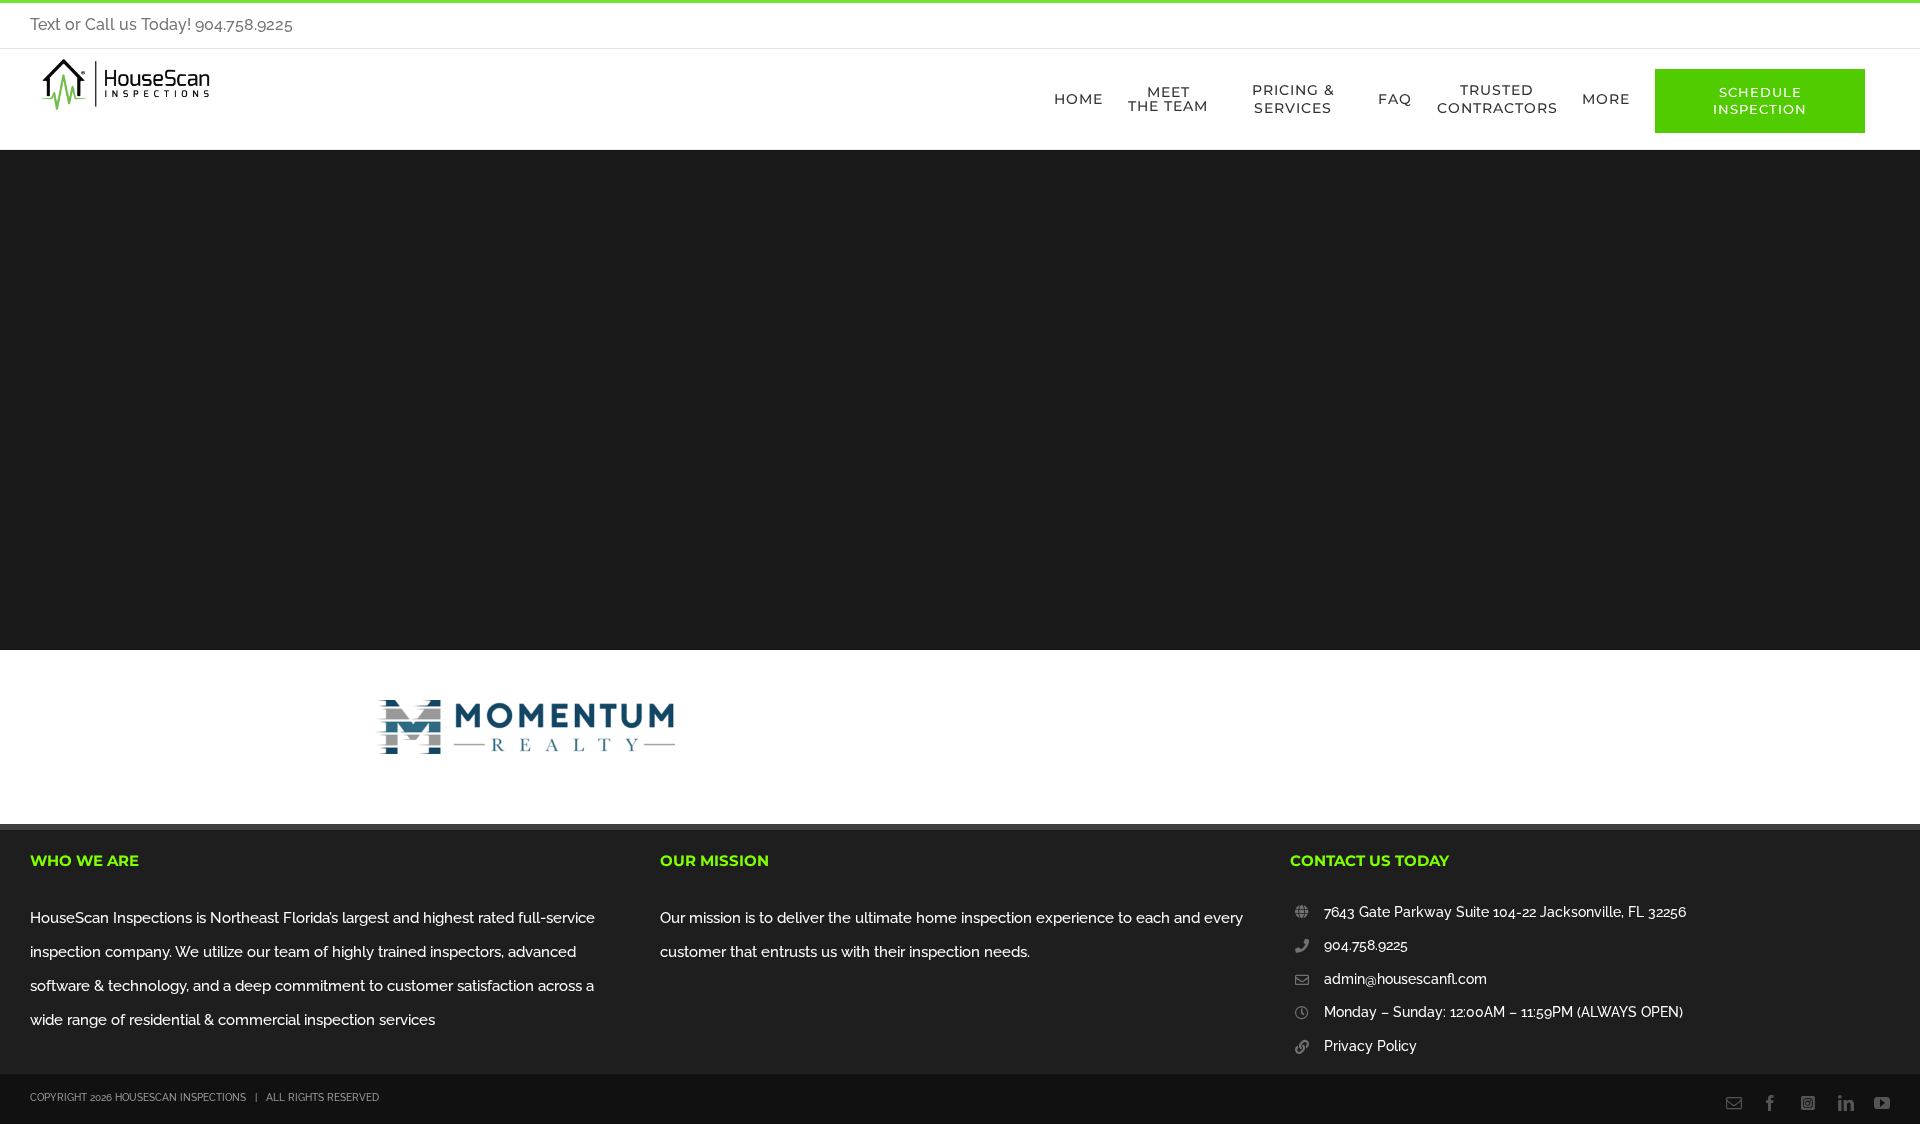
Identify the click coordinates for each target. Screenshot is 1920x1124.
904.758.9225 (1366, 945)
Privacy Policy (1370, 1046)
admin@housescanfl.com (1405, 979)
